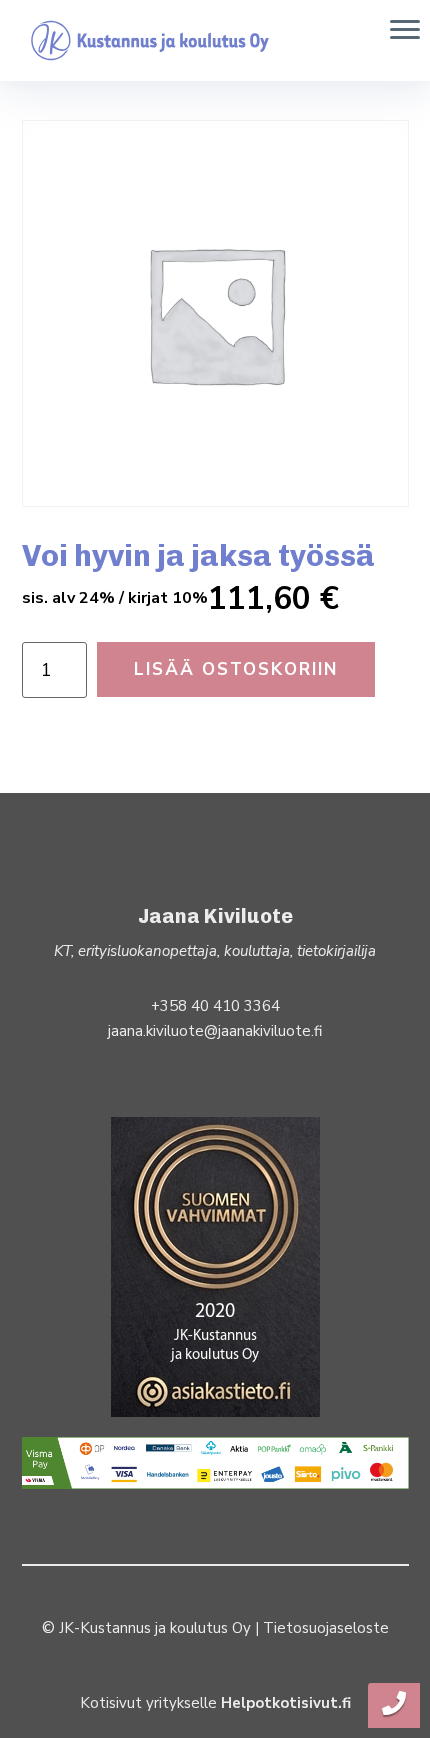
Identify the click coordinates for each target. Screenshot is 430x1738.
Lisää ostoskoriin (236, 669)
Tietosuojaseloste (326, 1628)
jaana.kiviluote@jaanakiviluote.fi (215, 1031)
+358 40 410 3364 (215, 1006)
